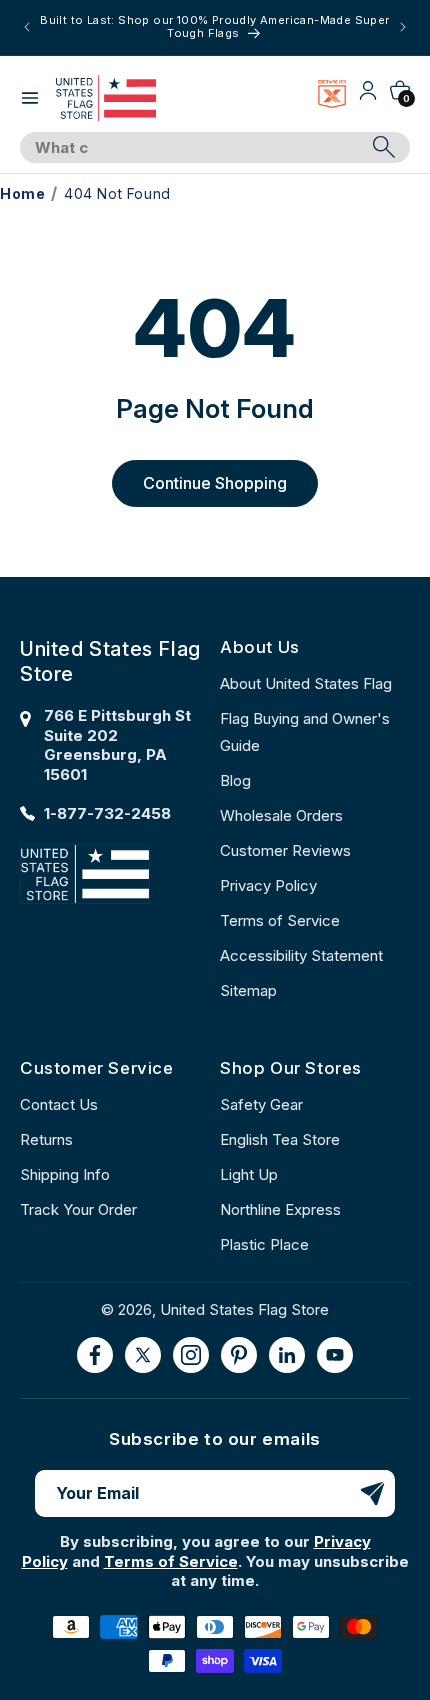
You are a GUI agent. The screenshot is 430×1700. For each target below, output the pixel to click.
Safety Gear (261, 1104)
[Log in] (368, 97)
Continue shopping (215, 483)
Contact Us (59, 1104)
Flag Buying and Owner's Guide (305, 732)
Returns (46, 1139)
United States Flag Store (244, 1309)
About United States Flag (306, 683)
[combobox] (192, 148)
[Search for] (384, 147)
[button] (30, 98)
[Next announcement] (403, 27)
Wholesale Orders (281, 815)
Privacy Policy (268, 885)
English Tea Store (280, 1139)
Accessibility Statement (301, 955)
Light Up (249, 1174)
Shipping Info (65, 1174)
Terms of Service (280, 920)
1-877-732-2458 (107, 813)
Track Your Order (78, 1209)
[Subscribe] (372, 1493)
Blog (235, 780)
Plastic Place (264, 1244)
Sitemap (248, 990)
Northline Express (280, 1209)
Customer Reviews (285, 850)
